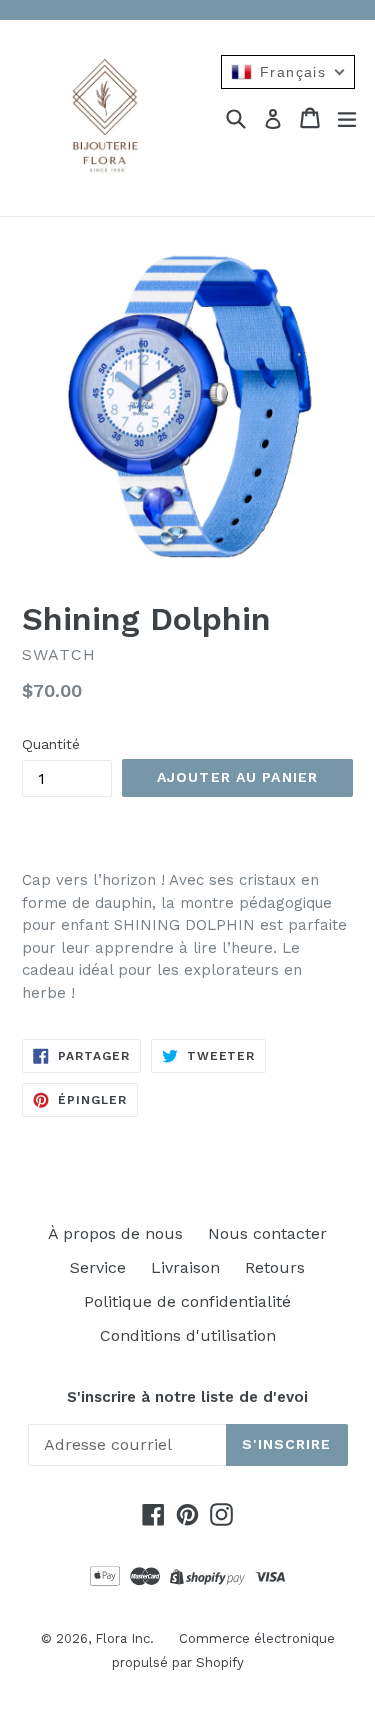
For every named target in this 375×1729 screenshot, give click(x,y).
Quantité (51, 744)
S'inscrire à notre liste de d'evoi (187, 1397)
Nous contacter (267, 1233)
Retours (275, 1267)
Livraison (185, 1267)
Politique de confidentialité (187, 1301)
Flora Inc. (124, 1638)
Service (98, 1267)
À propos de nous (115, 1233)
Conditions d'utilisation (188, 1335)
